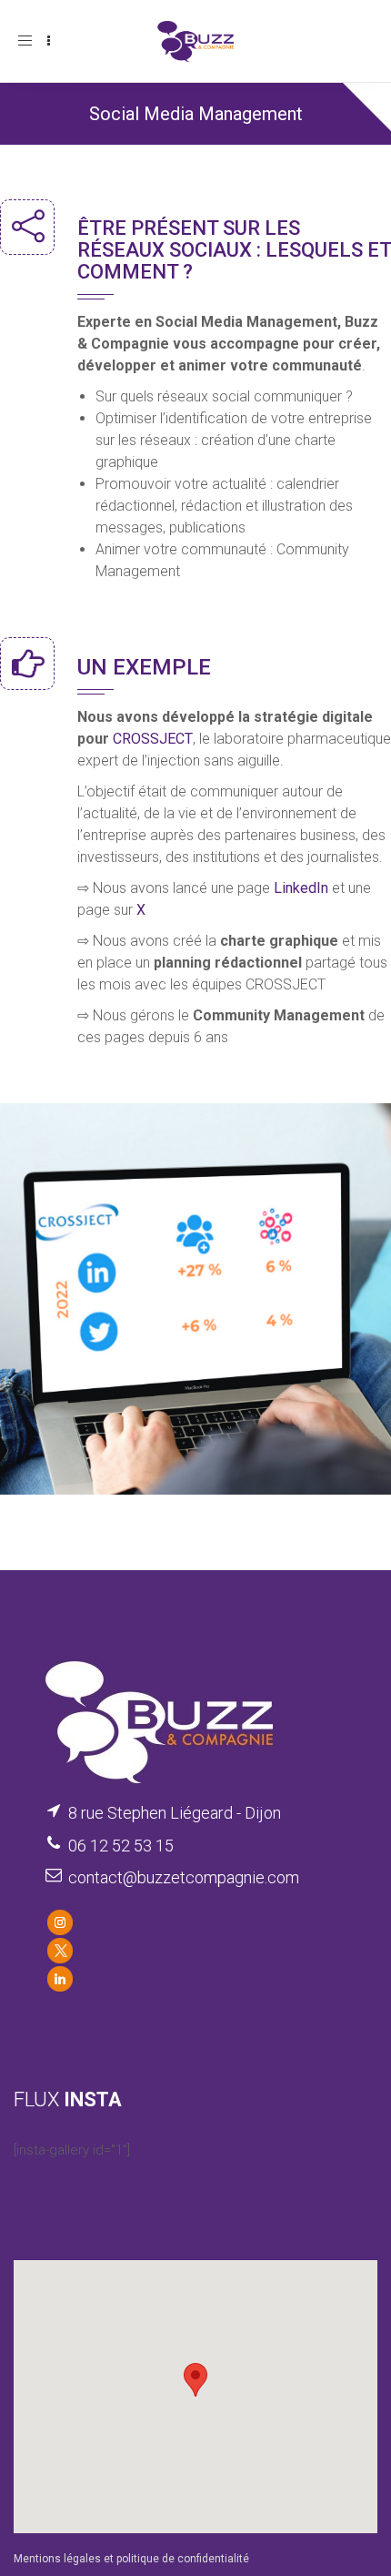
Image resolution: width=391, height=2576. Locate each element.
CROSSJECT (153, 739)
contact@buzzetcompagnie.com (184, 1877)
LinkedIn (301, 888)
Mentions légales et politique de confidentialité (131, 2559)
